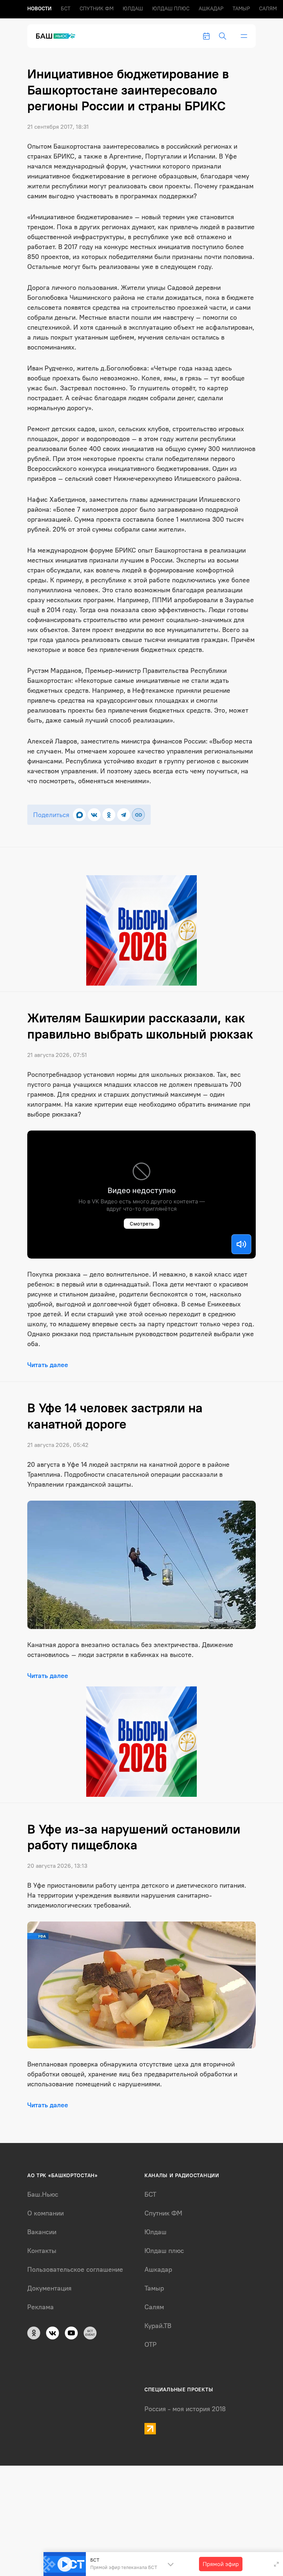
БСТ (66, 9)
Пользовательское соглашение (75, 2270)
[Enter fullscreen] (276, 2564)
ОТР (151, 2345)
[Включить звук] (241, 1244)
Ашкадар (211, 9)
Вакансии (42, 2232)
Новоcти (39, 9)
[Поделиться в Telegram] (124, 815)
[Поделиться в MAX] (79, 815)
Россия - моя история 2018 (185, 2409)
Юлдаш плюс (171, 9)
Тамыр (241, 9)
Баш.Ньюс (43, 2194)
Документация (49, 2288)
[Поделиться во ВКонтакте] (94, 815)
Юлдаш (133, 9)
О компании (46, 2213)
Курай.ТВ (158, 2326)
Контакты (42, 2251)
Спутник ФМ (97, 9)
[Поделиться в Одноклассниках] (109, 815)
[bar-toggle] (244, 36)
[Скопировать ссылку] (138, 815)
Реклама (41, 2307)
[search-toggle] (223, 36)
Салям (268, 9)
